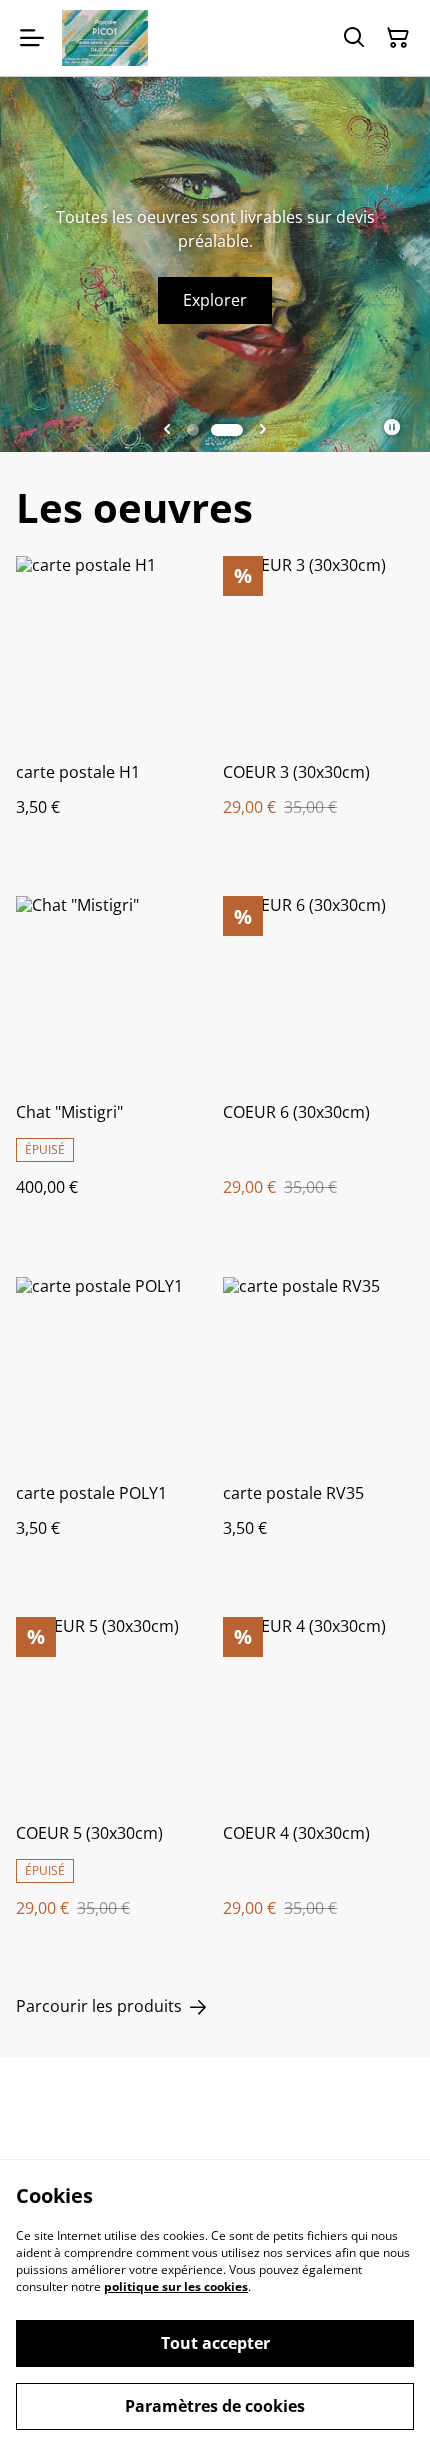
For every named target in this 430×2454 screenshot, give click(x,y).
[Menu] (32, 38)
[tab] (193, 430)
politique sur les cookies (176, 2286)
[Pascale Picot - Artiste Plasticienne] (105, 38)
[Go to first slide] (263, 430)
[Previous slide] (167, 430)
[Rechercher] (354, 38)
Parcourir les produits (99, 2006)
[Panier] (398, 38)
